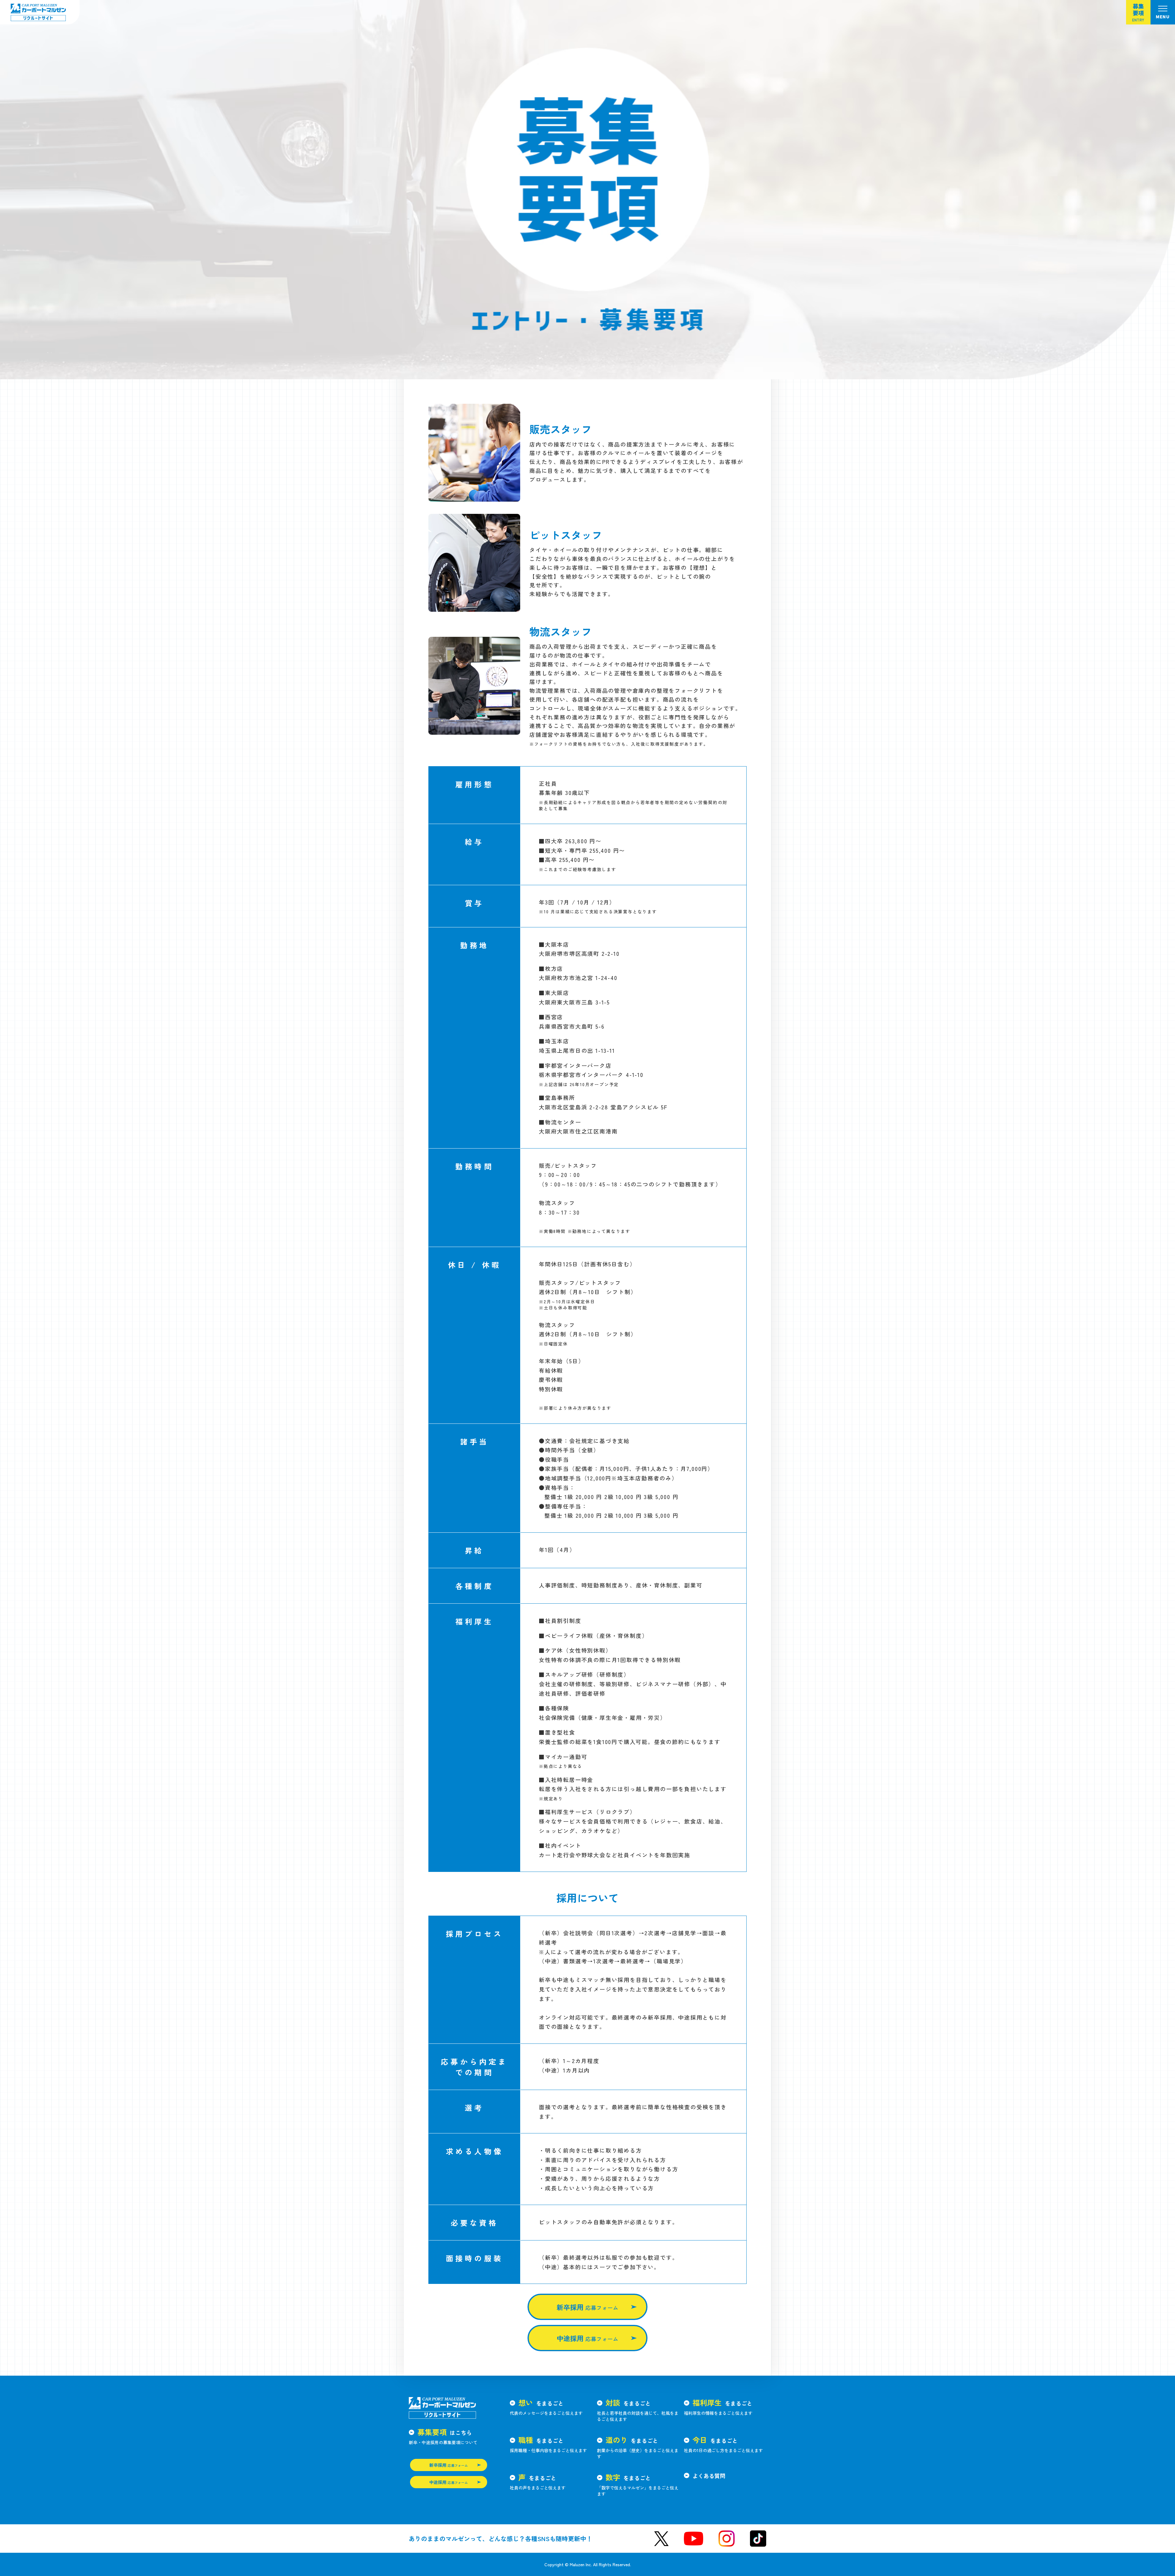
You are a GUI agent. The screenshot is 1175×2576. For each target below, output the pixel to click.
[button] (1163, 12)
